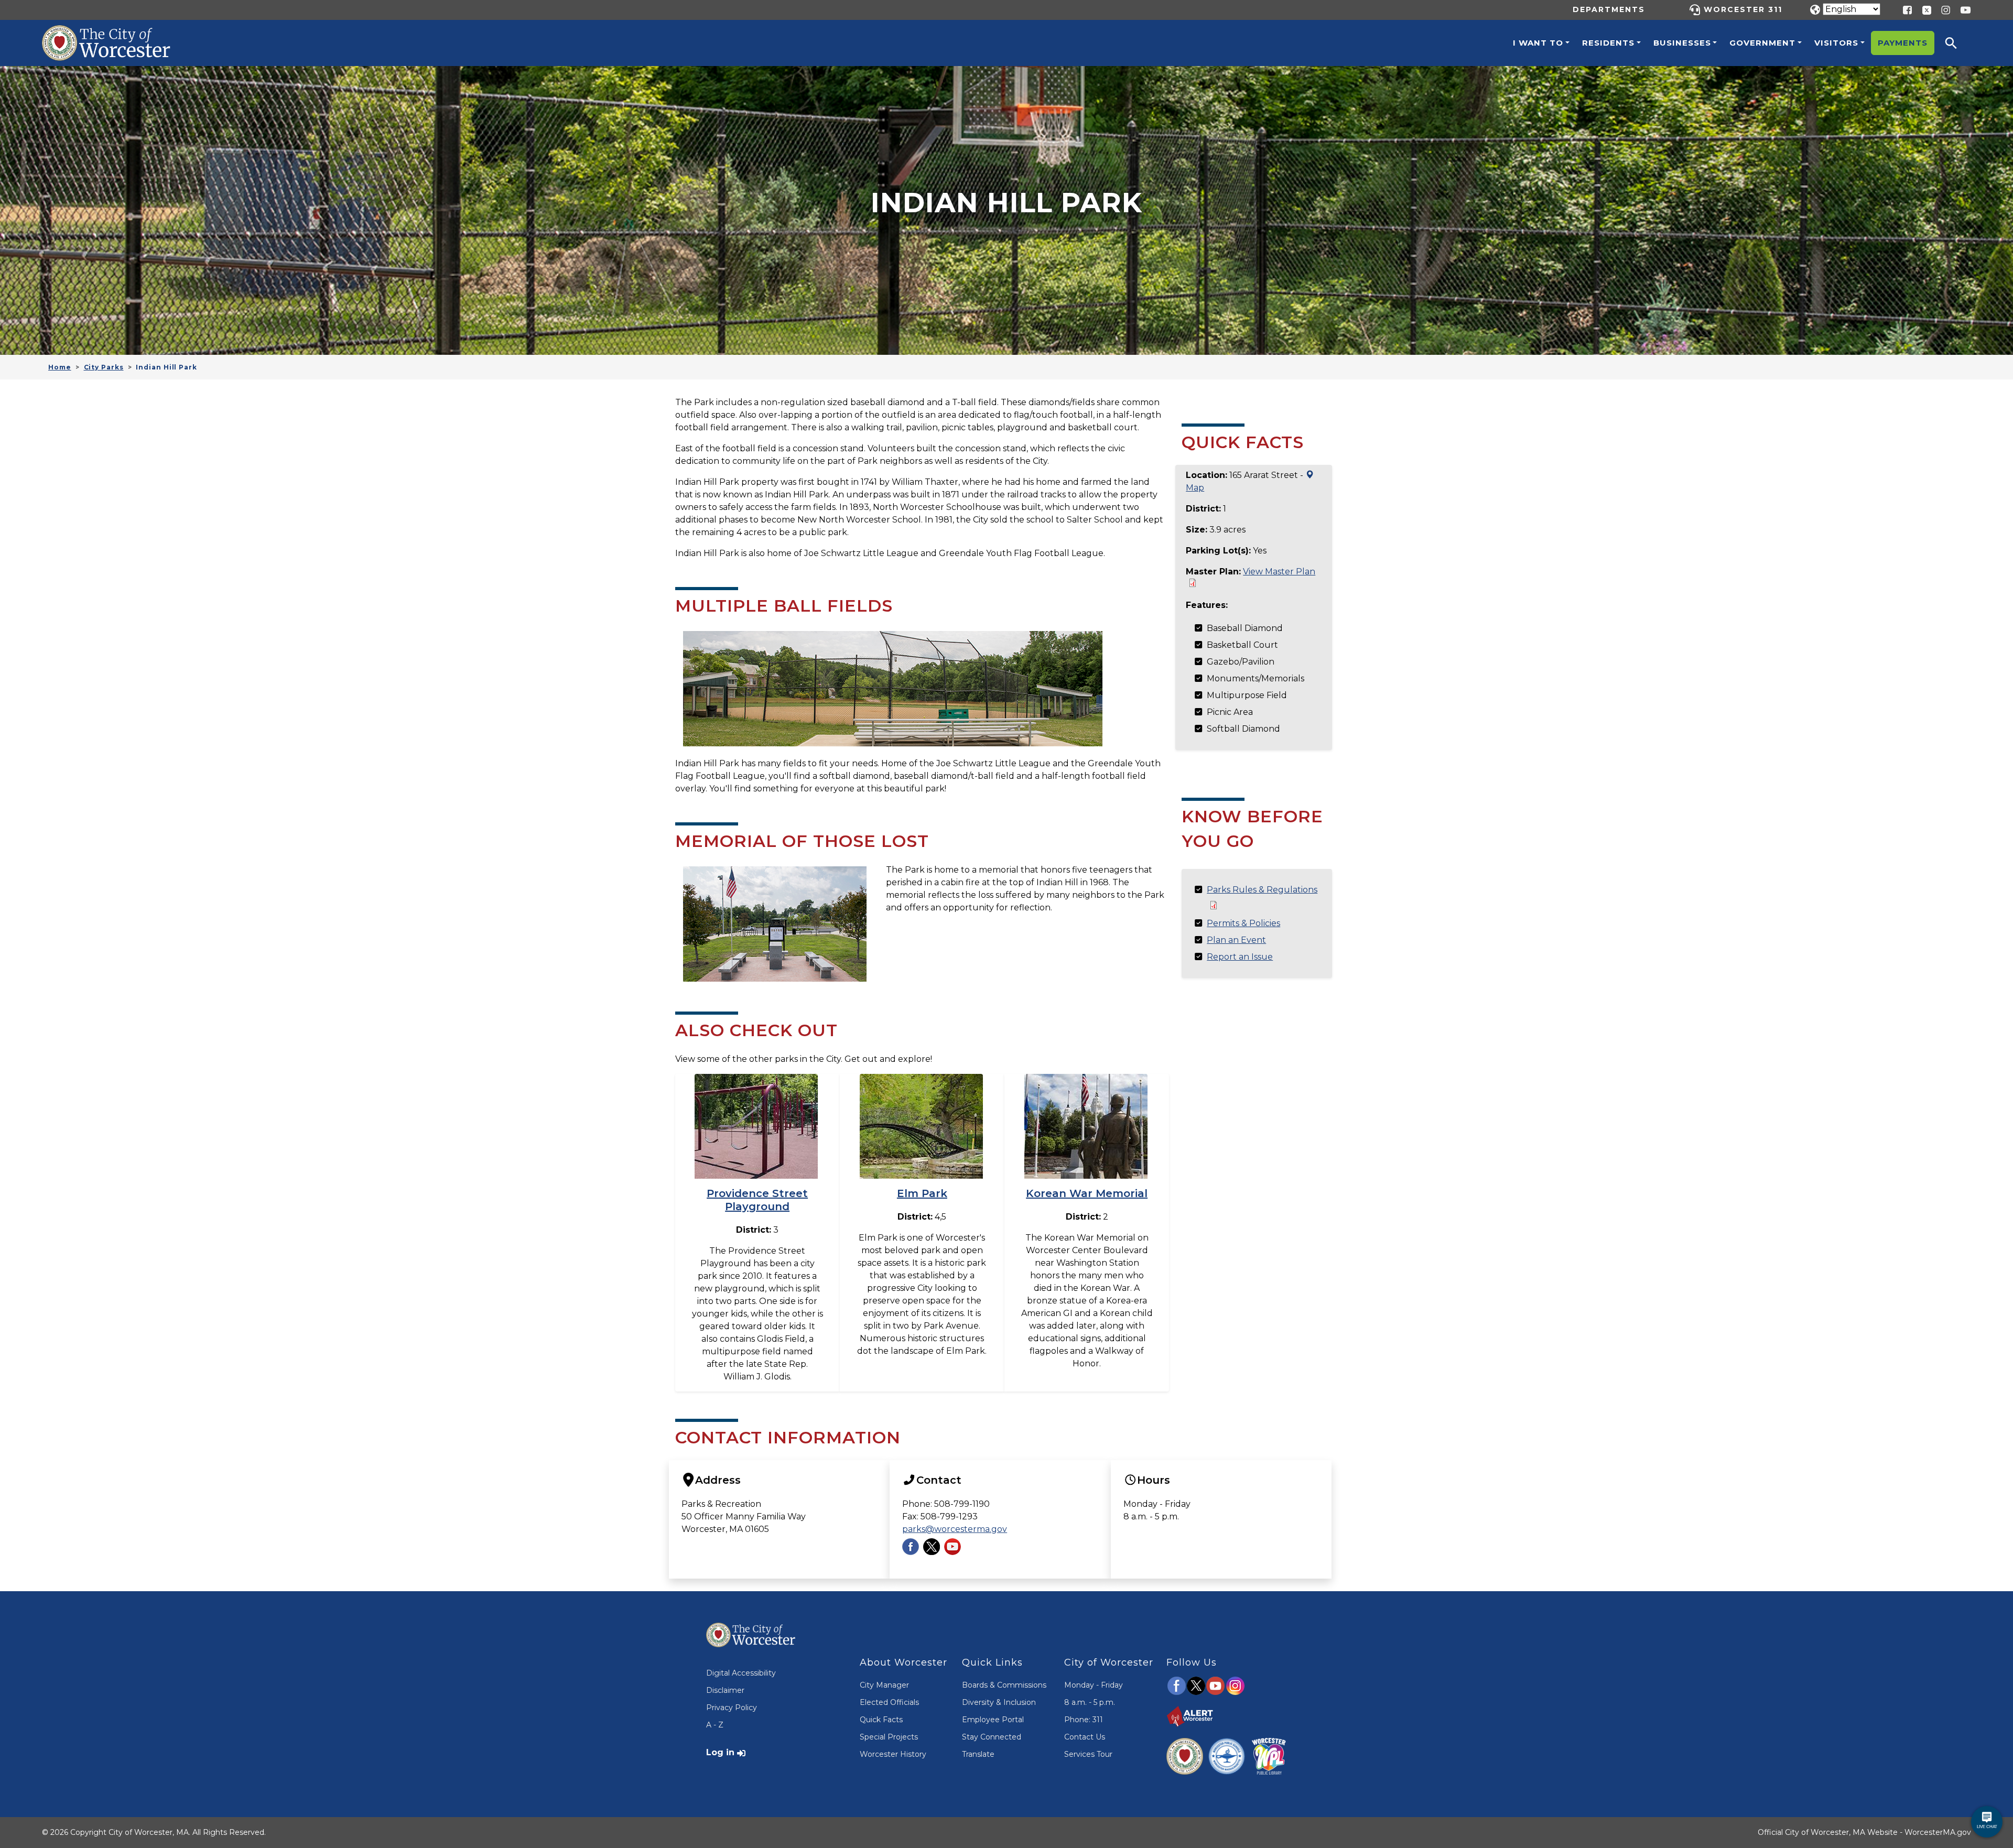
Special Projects (889, 1737)
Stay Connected (992, 1737)
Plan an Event (1236, 940)
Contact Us (1085, 1737)
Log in (720, 1752)
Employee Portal (993, 1720)
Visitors (1836, 43)
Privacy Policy (732, 1708)
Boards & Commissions (1004, 1685)
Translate (978, 1754)
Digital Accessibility (741, 1673)
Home (60, 367)
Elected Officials (889, 1702)
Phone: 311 (1084, 1720)
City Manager (884, 1685)
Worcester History (893, 1754)
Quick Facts (881, 1720)
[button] (1958, 43)
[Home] (117, 33)
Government (1762, 43)
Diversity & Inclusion (999, 1702)
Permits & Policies (1243, 923)
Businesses (1682, 43)
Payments (1903, 43)
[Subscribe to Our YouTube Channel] (953, 1546)
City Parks (104, 367)
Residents (1608, 43)
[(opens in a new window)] (1923, 9)
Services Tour (1088, 1754)
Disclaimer (725, 1690)
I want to (1538, 43)
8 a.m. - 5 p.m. (1090, 1702)
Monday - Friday (1094, 1685)
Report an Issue (1240, 957)
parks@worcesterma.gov (955, 1529)
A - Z (715, 1725)
